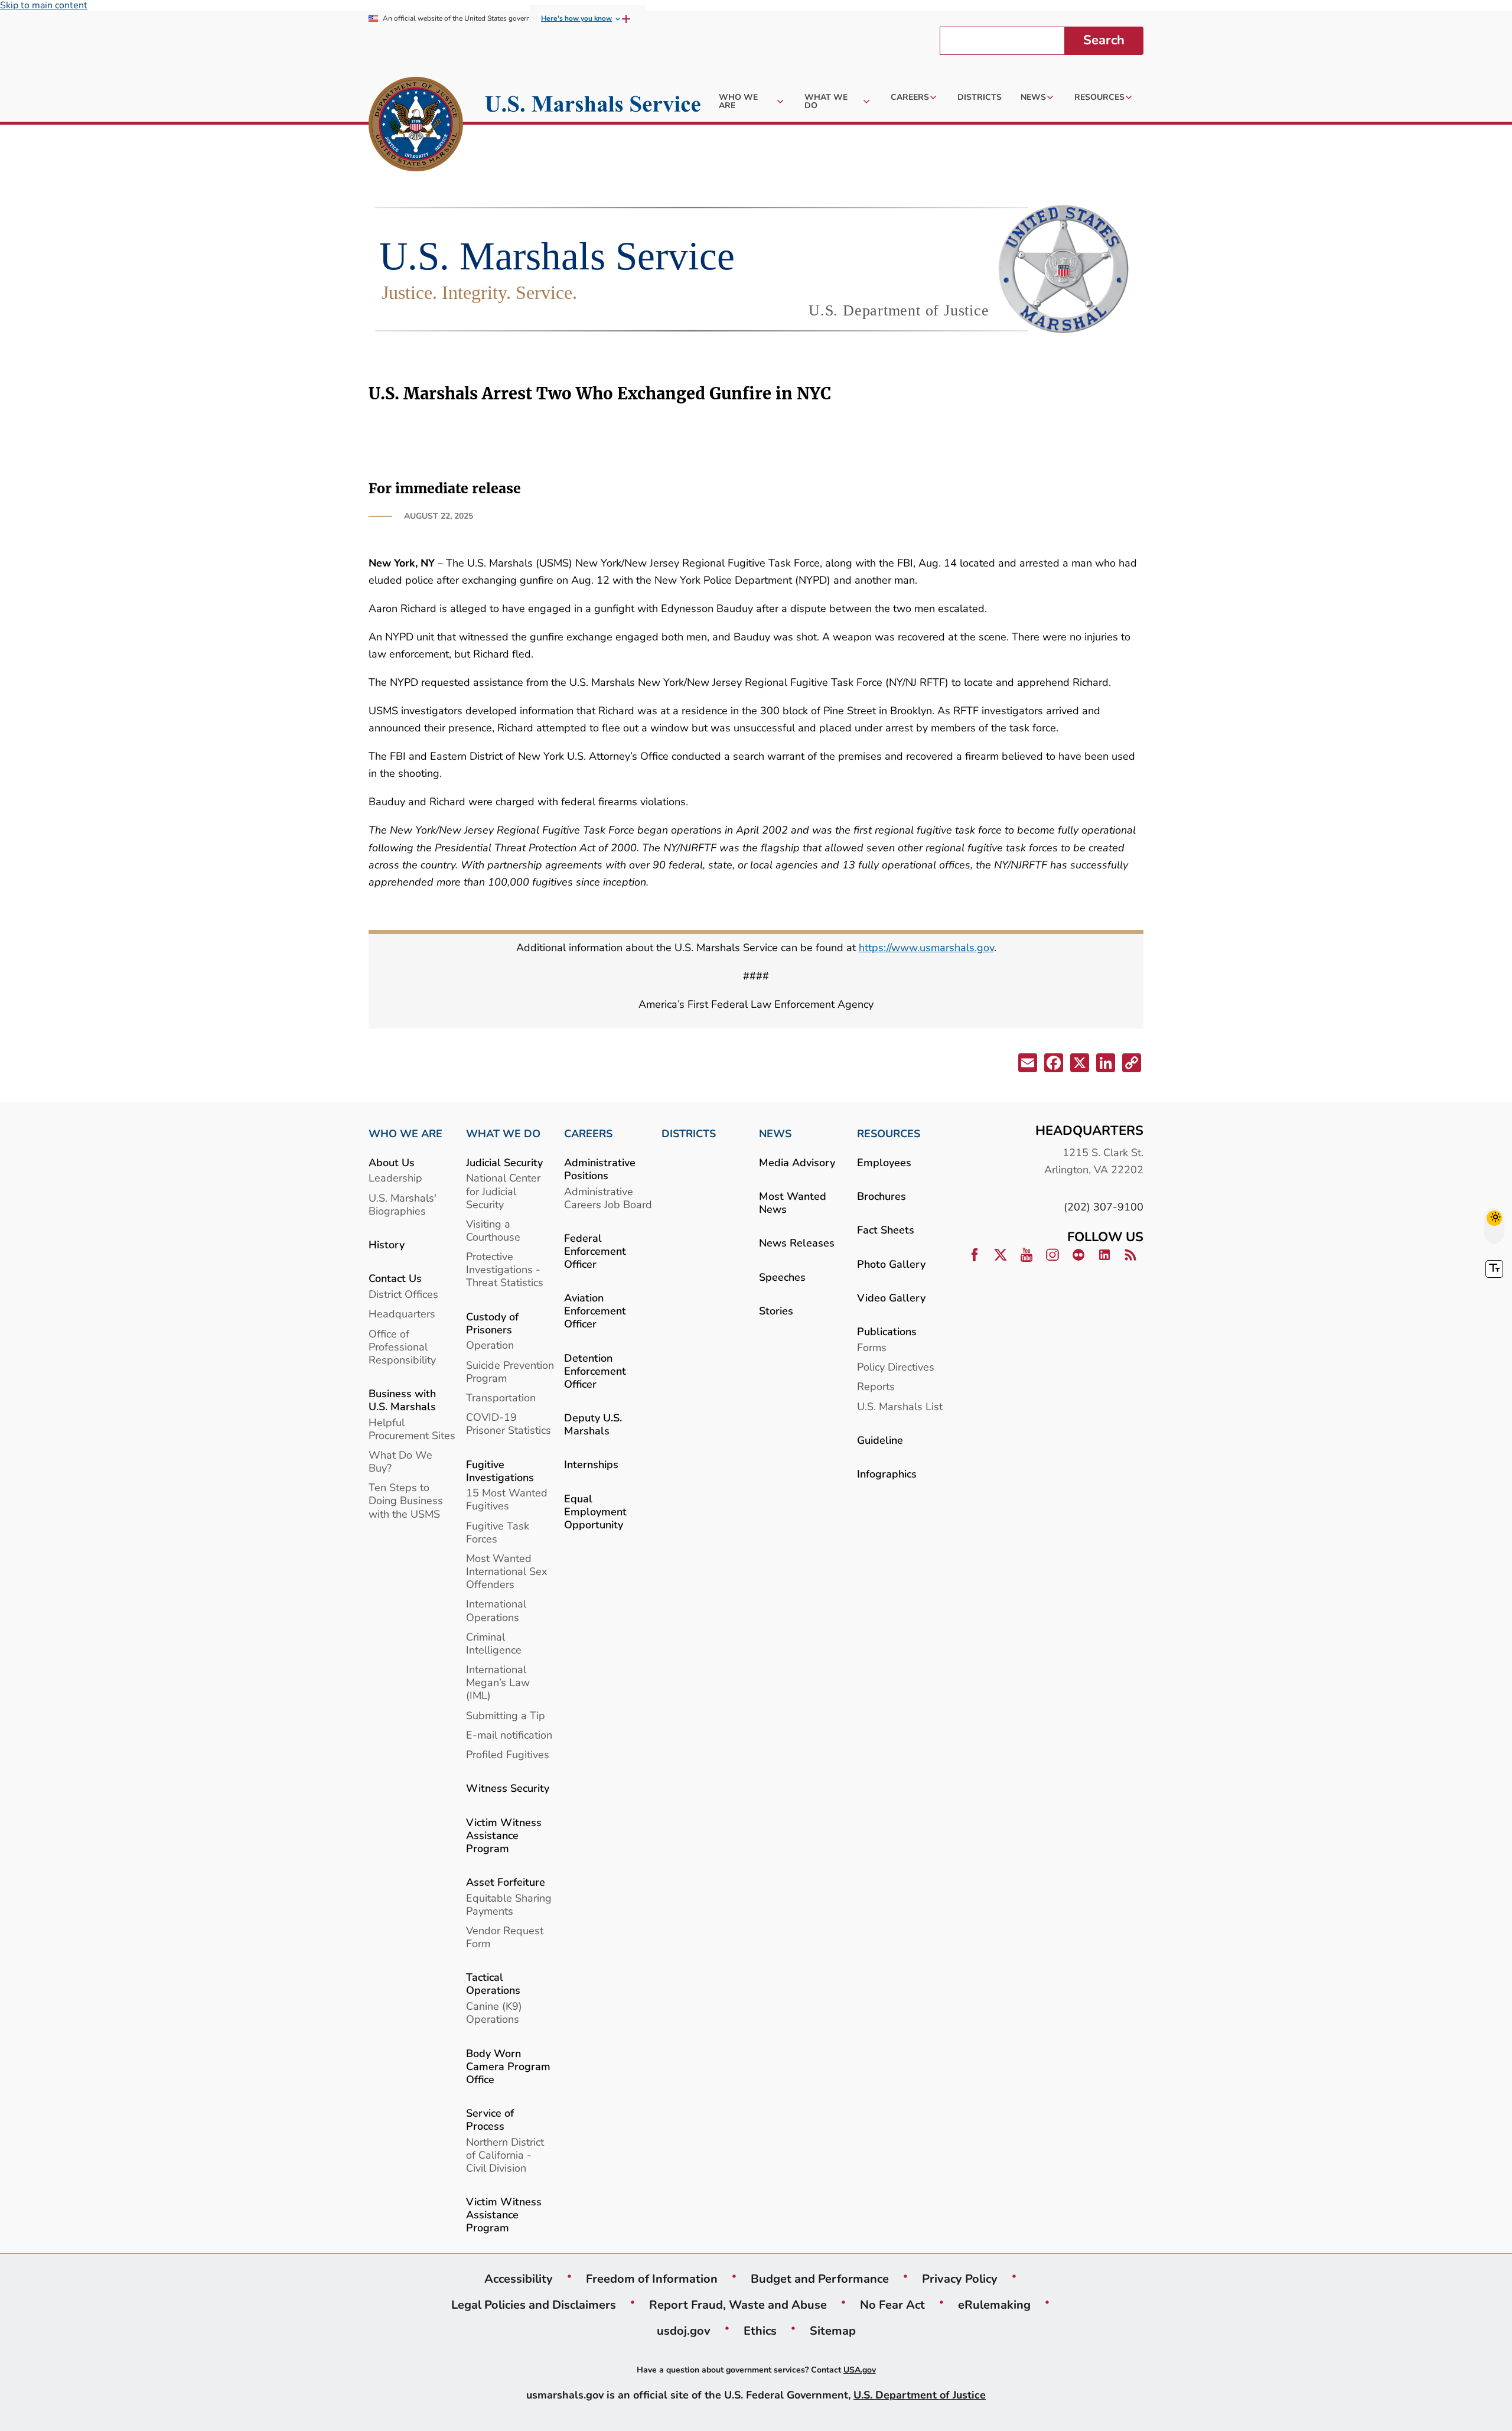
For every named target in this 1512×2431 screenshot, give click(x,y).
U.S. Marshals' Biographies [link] (403, 1204)
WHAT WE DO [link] (503, 1134)
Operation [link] (490, 1345)
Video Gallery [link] (891, 1298)
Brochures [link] (882, 1196)
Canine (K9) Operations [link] (494, 2012)
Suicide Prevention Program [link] (510, 1371)
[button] (1027, 1065)
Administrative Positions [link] (600, 1169)
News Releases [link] (797, 1243)
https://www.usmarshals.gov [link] (926, 947)
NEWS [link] (775, 1134)
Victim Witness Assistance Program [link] (504, 1835)
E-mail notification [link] (509, 1735)
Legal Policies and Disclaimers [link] (534, 2305)
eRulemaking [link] (994, 2305)
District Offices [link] (403, 1294)
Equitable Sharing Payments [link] (509, 1904)
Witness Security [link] (508, 1788)
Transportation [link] (501, 1397)
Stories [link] (776, 1311)
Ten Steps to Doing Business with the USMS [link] (406, 1500)
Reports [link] (876, 1386)
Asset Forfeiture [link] (506, 1882)
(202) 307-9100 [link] (1104, 1207)
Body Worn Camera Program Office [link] (508, 2066)
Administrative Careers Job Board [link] (608, 1198)
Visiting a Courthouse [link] (493, 1230)
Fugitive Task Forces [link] (498, 1532)
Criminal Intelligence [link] (494, 1643)
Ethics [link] (760, 2331)
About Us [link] (392, 1162)
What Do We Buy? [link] (400, 1461)
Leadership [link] (395, 1178)
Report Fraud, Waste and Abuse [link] (738, 2305)
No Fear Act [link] (892, 2305)
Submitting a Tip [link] (506, 1715)
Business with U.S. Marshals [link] (402, 1400)
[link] (416, 126)
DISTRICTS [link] (689, 1134)
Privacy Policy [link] (960, 2279)
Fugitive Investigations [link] (500, 1471)
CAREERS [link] (588, 1134)
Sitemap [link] (833, 2331)
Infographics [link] (887, 1474)
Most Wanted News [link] (793, 1203)
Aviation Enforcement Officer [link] (595, 1311)
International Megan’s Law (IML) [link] (498, 1682)
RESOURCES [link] (889, 1134)
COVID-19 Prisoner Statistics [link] (509, 1423)
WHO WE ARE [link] (405, 1134)
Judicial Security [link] (504, 1162)
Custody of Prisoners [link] (492, 1323)
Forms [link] (872, 1347)
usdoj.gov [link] (684, 2331)
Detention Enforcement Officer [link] (595, 1371)
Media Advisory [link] (797, 1162)
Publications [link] (887, 1331)
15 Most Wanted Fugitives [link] (507, 1499)
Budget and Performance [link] (820, 2279)
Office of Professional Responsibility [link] (402, 1347)
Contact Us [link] (395, 1278)
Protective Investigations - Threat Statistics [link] (505, 1269)
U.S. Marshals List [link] (900, 1406)
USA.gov (860, 2370)
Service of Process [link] (490, 2119)
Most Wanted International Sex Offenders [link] (506, 1571)
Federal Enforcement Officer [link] (595, 1251)
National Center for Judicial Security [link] (503, 1191)
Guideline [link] (880, 1440)
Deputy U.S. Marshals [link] (593, 1424)
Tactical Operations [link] (493, 1983)
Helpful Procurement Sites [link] (412, 1429)
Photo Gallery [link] (891, 1264)
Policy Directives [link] (896, 1367)
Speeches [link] (782, 1277)
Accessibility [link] (519, 2279)
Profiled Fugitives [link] (508, 1754)
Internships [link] (591, 1464)
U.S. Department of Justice (920, 2395)
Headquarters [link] (402, 1314)
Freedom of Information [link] (652, 2279)
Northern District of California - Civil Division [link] (505, 2155)
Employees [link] (884, 1162)
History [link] (387, 1244)
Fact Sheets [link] (886, 1230)
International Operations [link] (496, 1610)
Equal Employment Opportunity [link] (595, 1511)
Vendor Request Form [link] (505, 1937)
